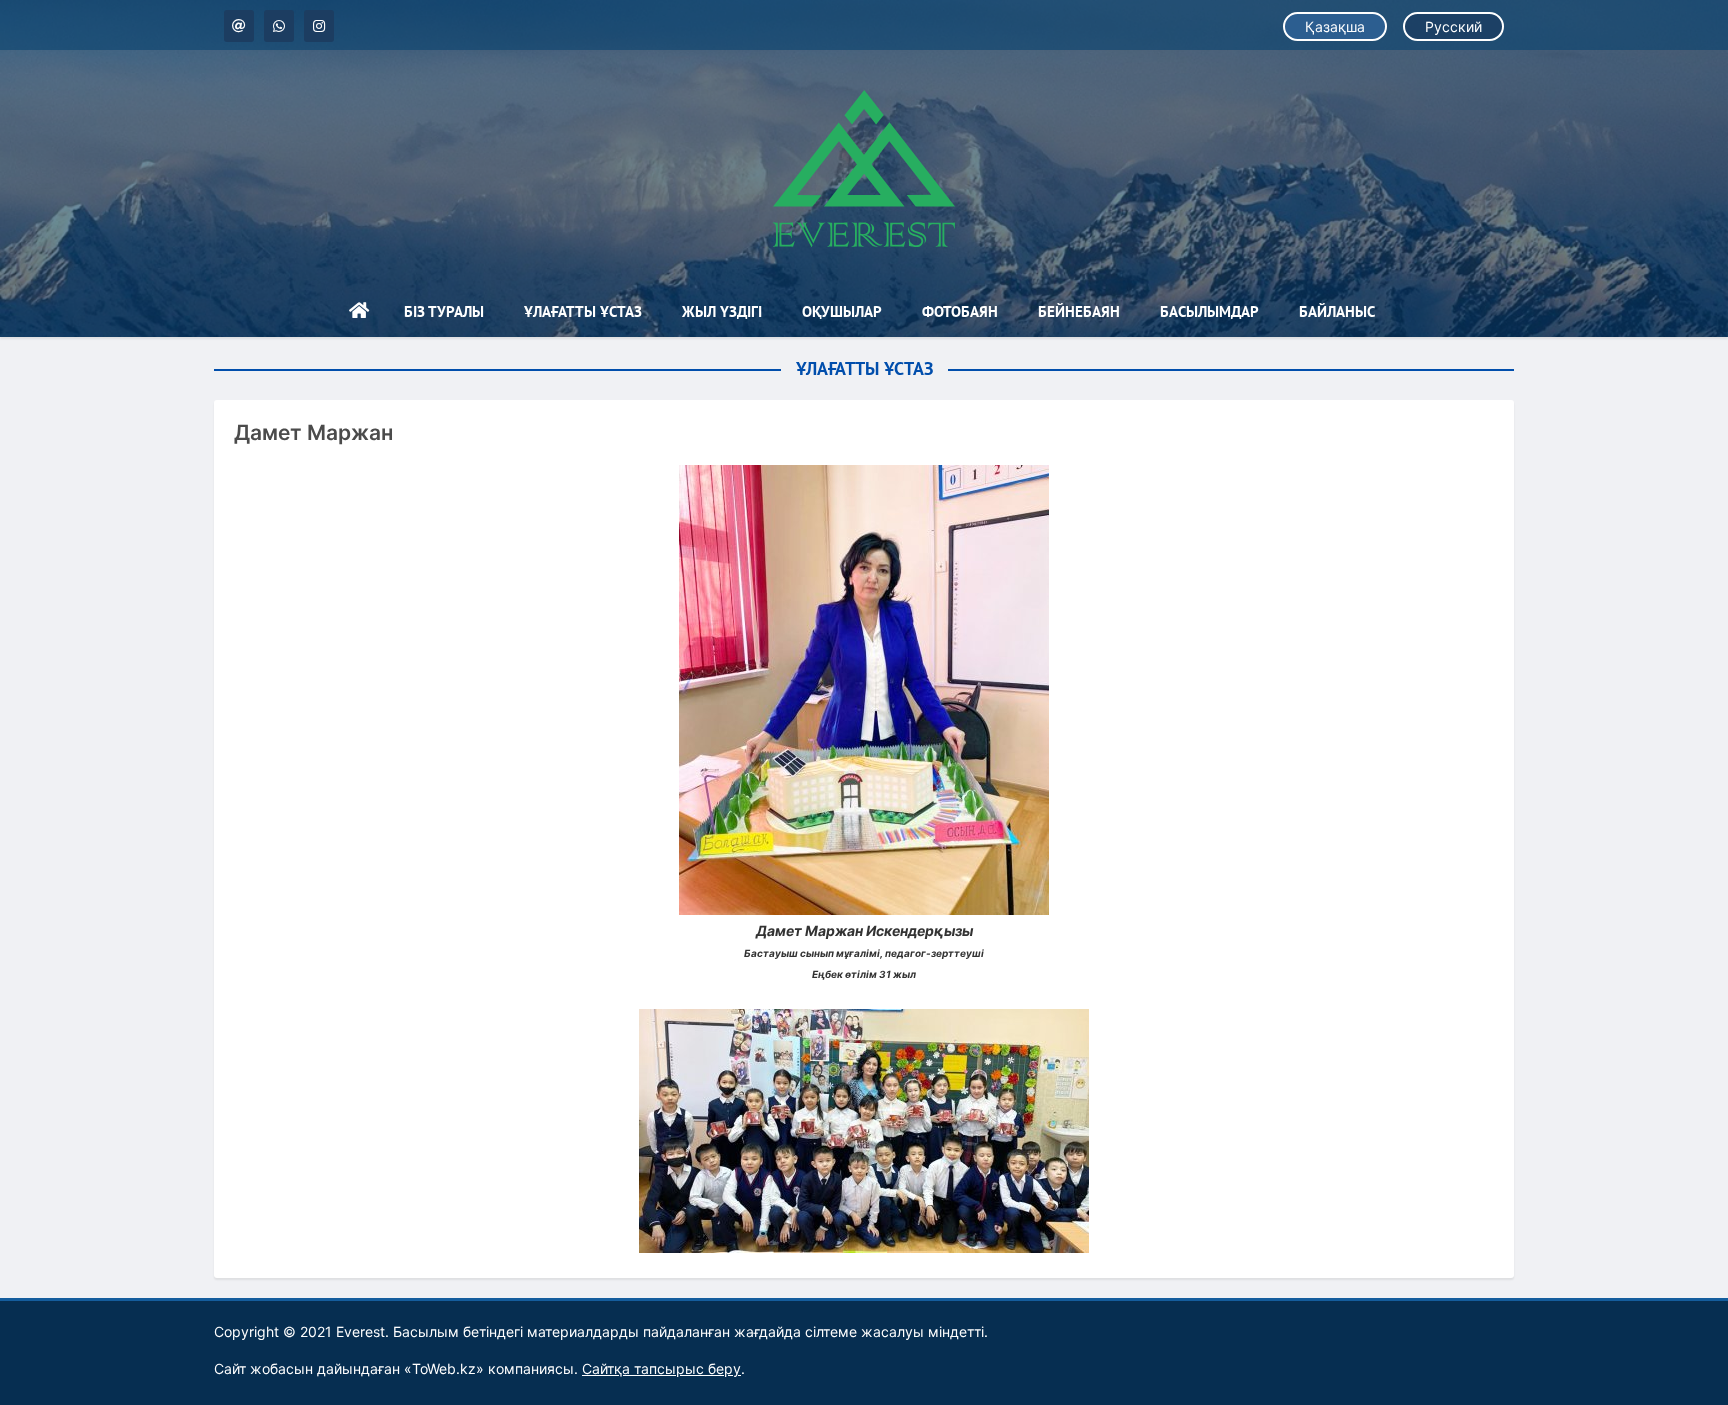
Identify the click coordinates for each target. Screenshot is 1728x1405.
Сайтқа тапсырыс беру (661, 1368)
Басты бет (359, 312)
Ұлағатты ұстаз (583, 311)
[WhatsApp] (279, 26)
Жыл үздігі (722, 311)
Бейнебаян (1079, 311)
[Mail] (239, 26)
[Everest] (864, 168)
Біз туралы (444, 311)
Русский (1453, 26)
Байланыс (1337, 311)
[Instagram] (319, 26)
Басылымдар (1209, 311)
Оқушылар (842, 311)
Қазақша (1335, 26)
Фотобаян (960, 311)
